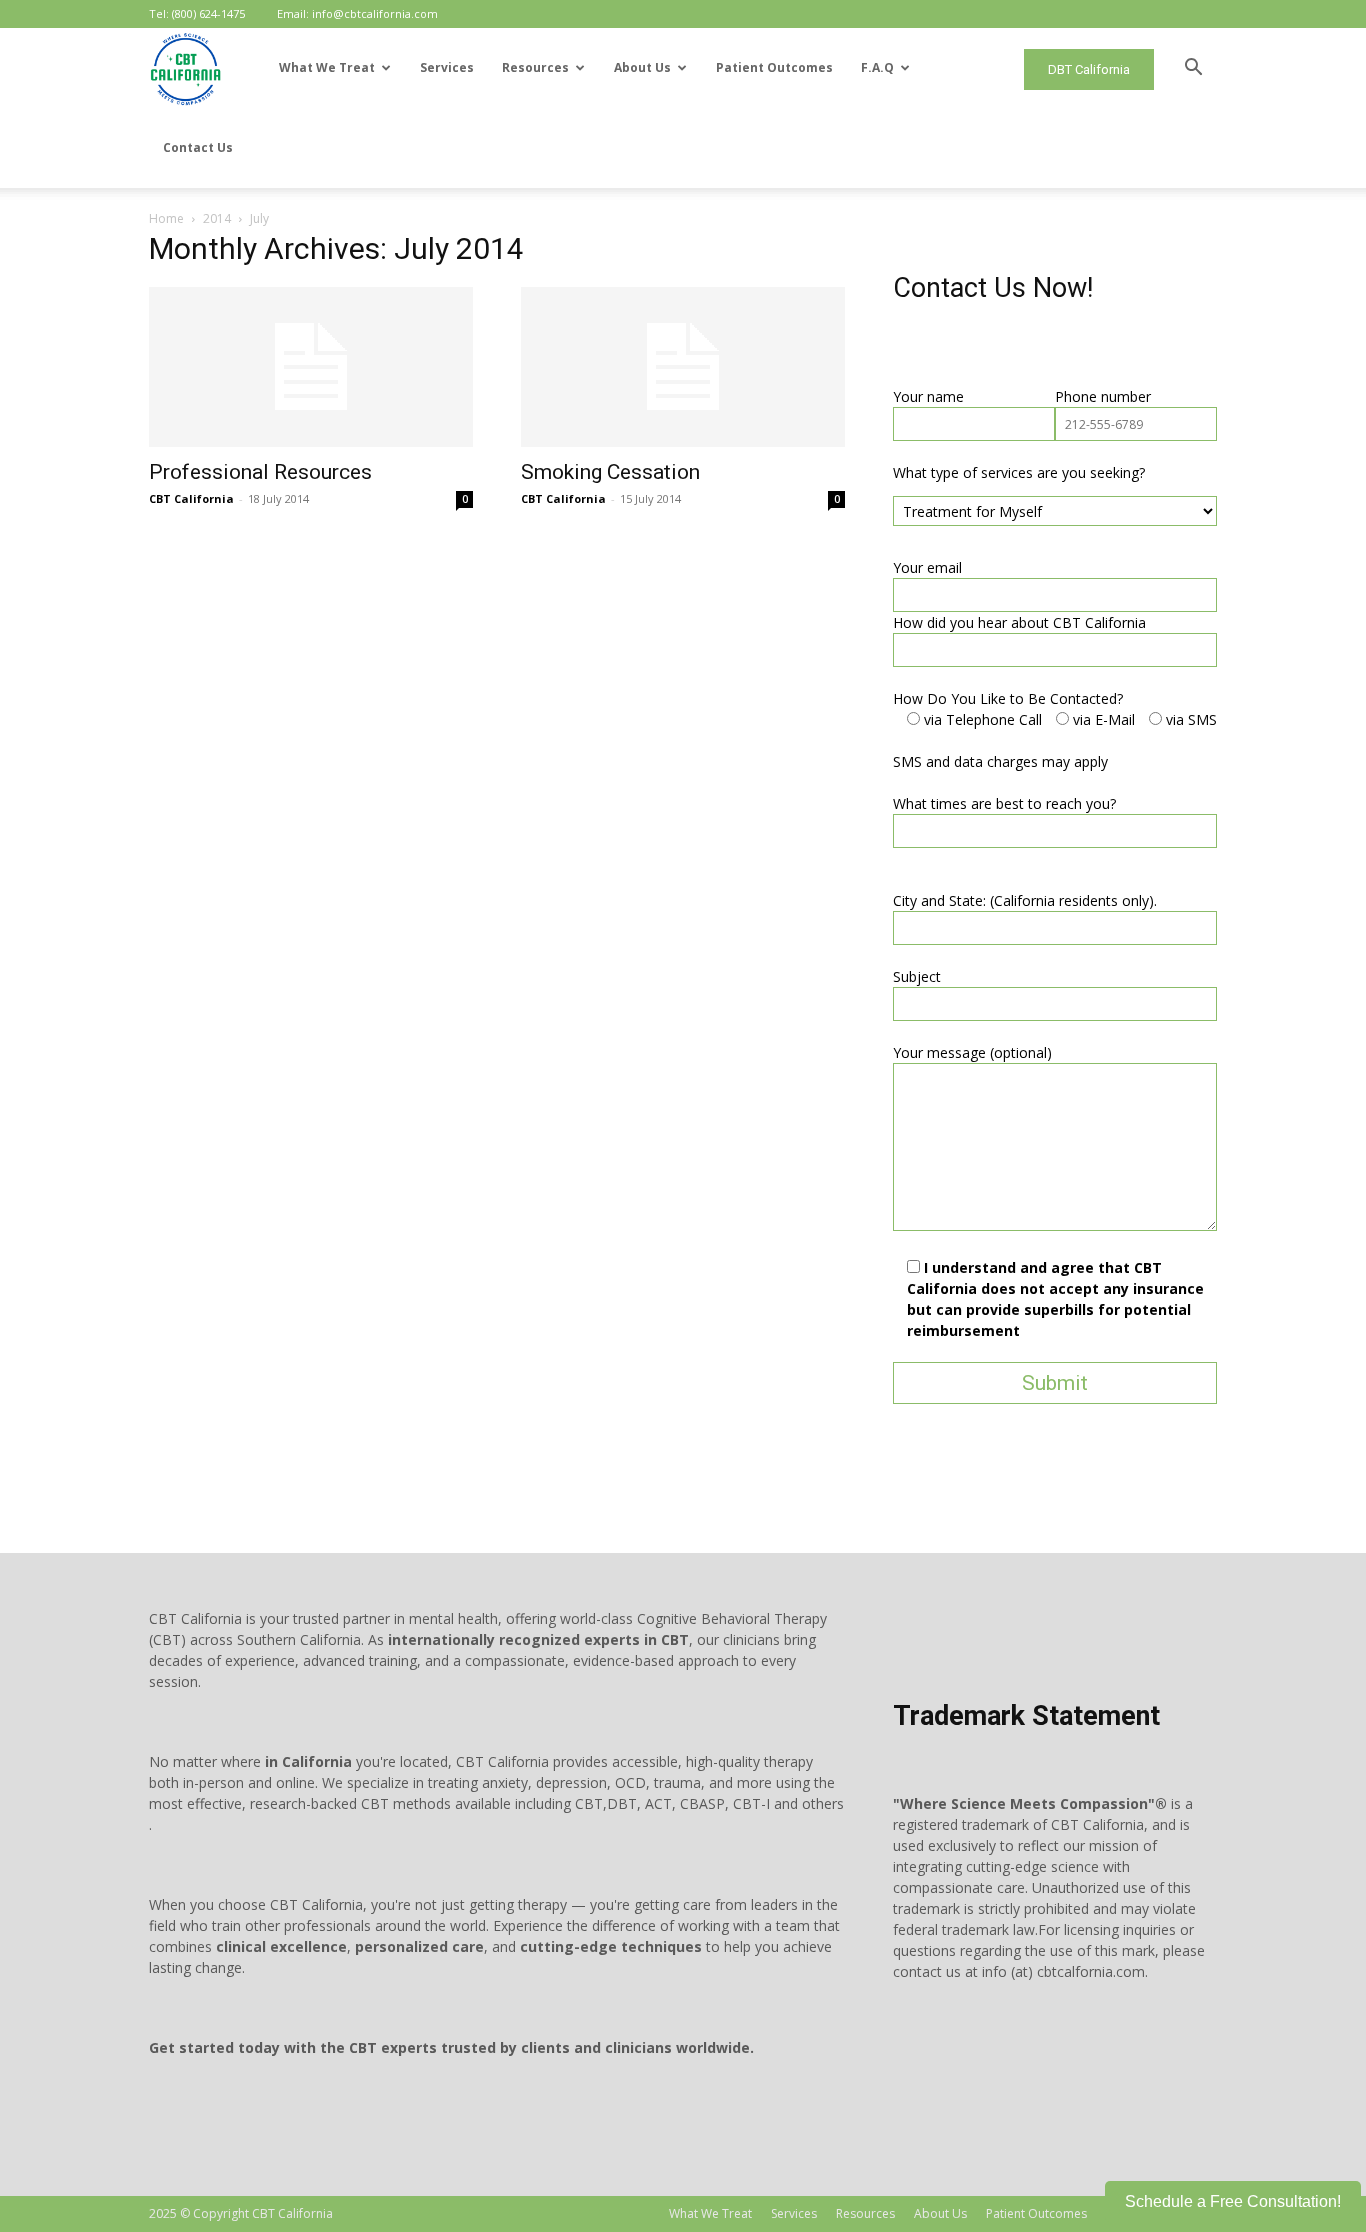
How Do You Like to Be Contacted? (1008, 698)
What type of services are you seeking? (1019, 472)
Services (447, 67)
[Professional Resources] (311, 367)
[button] (1193, 69)
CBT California (191, 498)
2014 (217, 218)
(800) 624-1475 (208, 13)
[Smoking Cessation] (683, 367)
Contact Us (198, 147)
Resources (535, 67)
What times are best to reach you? (1004, 803)
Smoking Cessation (610, 472)
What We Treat (327, 67)
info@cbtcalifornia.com (375, 13)
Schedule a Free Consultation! (1233, 2201)
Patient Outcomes (774, 67)
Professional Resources (260, 472)
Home (166, 218)
